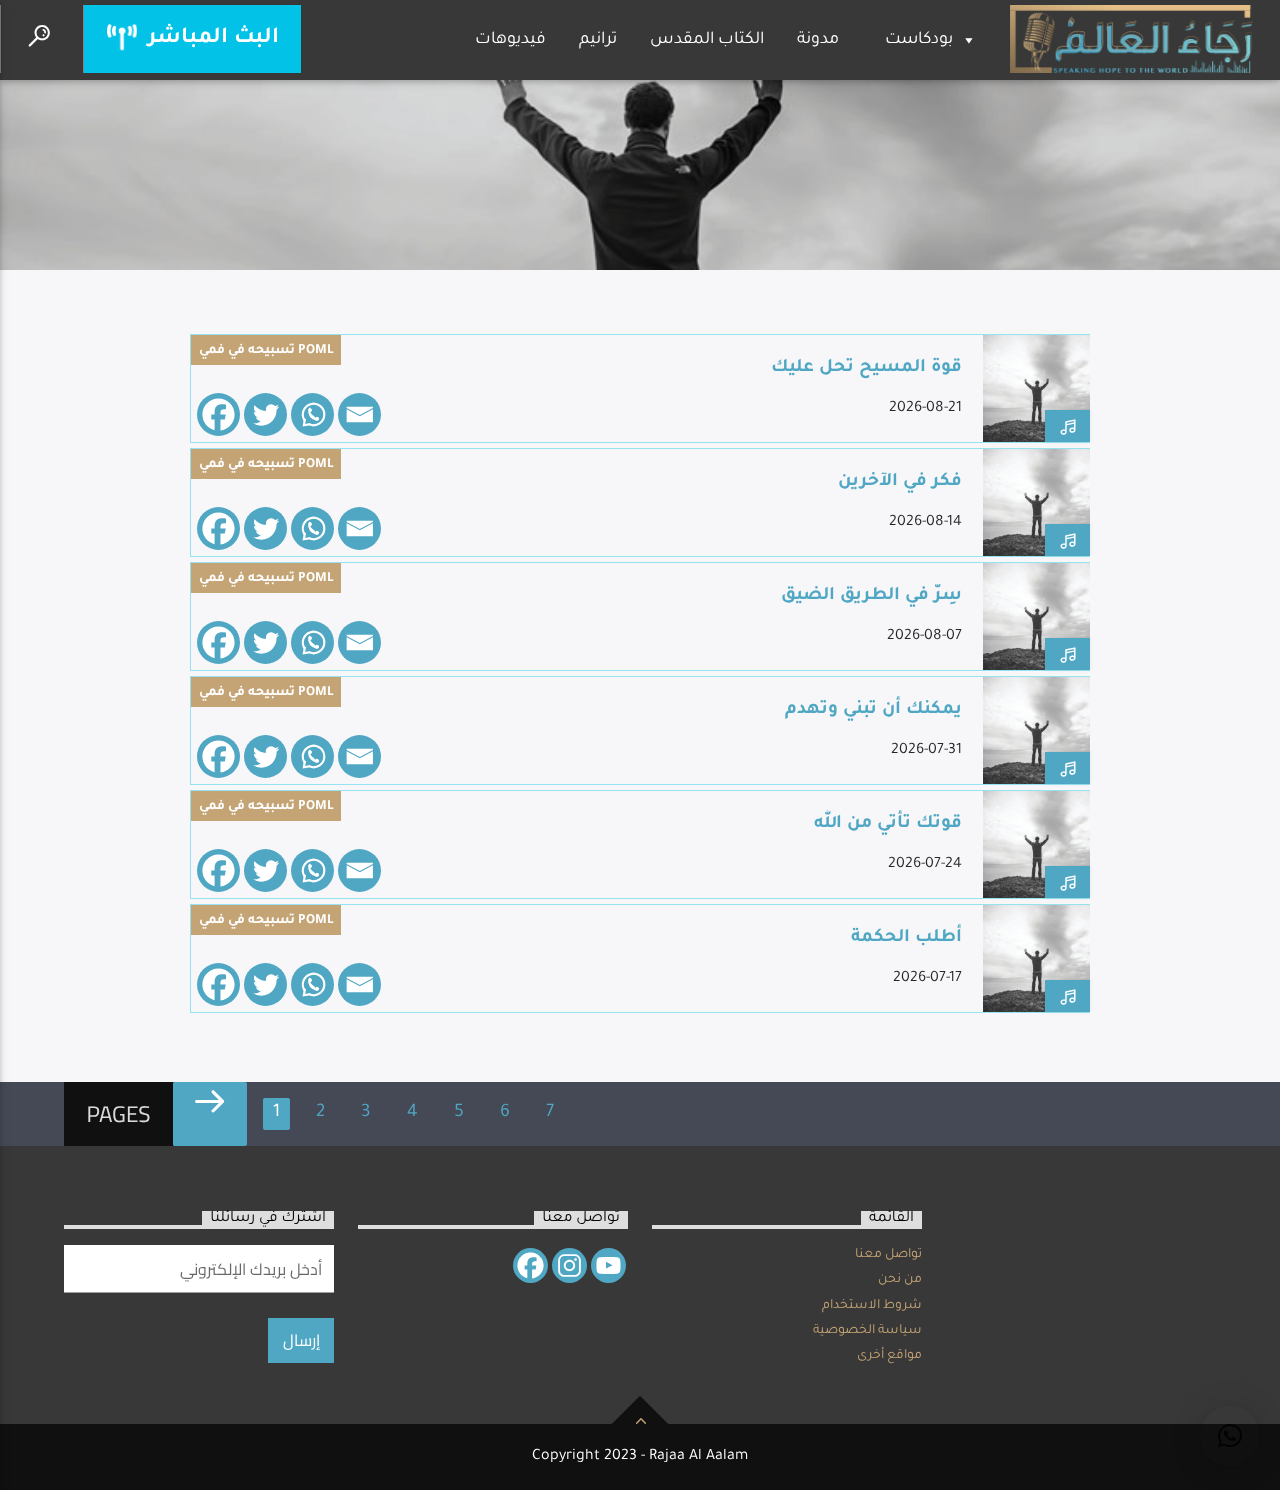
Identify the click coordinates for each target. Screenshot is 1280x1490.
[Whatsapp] (312, 414)
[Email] (359, 414)
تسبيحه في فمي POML (266, 351)
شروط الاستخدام (872, 1306)
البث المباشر (210, 38)
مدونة (818, 40)
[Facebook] (218, 414)
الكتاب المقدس (707, 40)
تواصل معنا (888, 1255)
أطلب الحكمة (906, 938)
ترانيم (598, 40)
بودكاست (919, 40)
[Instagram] (569, 1265)
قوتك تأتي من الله (888, 824)
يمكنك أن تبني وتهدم (873, 710)
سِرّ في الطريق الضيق (871, 596)
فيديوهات (510, 40)
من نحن (900, 1280)
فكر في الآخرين (900, 482)
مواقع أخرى (889, 1356)
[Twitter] (265, 414)
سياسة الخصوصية (867, 1331)
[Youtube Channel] (608, 1265)
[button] (1230, 1436)
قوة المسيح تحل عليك (866, 368)
